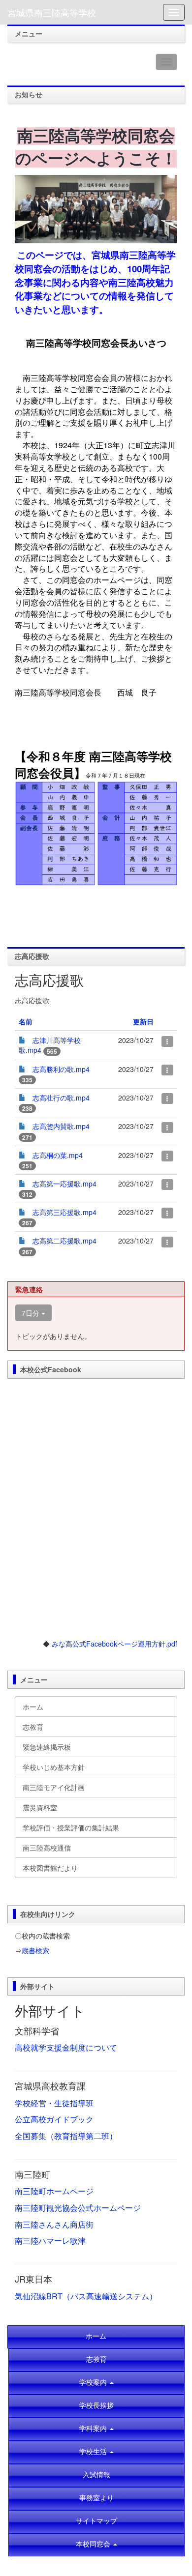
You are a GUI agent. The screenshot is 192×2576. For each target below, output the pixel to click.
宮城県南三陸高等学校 (52, 12)
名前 (26, 1021)
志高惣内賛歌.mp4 (61, 1126)
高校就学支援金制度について (66, 2047)
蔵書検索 (35, 1950)
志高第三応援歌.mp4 (64, 1212)
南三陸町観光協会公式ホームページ (78, 2208)
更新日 (143, 1021)
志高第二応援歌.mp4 (64, 1241)
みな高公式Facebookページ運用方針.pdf (114, 1644)
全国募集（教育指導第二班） (66, 2136)
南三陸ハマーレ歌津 (50, 2241)
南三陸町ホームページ (54, 2191)
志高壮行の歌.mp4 (61, 1098)
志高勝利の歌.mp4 (61, 1069)
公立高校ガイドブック (54, 2119)
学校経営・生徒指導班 (54, 2103)
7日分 (32, 1313)
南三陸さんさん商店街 (54, 2224)
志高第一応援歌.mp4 (64, 1184)
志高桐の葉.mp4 (58, 1155)
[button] (96, 2544)
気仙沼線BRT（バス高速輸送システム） (86, 2296)
